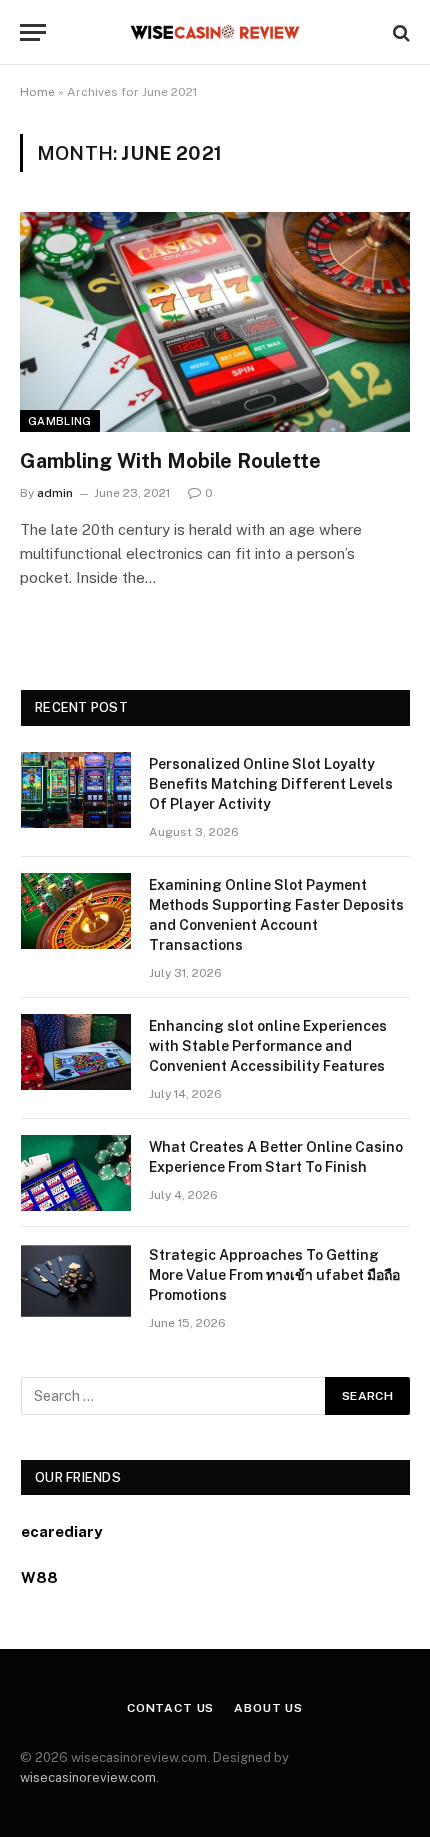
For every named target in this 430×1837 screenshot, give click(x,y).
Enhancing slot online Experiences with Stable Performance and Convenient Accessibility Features (268, 1046)
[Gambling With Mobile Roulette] (215, 321)
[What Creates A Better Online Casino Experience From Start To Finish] (76, 1173)
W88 (39, 1577)
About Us (268, 1708)
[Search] (399, 32)
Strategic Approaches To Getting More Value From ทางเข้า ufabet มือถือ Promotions (274, 1275)
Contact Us (170, 1708)
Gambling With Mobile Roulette (170, 461)
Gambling (60, 421)
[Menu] (33, 32)
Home (37, 92)
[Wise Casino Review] (215, 32)
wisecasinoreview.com (88, 1777)
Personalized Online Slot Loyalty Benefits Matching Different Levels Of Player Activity (271, 784)
